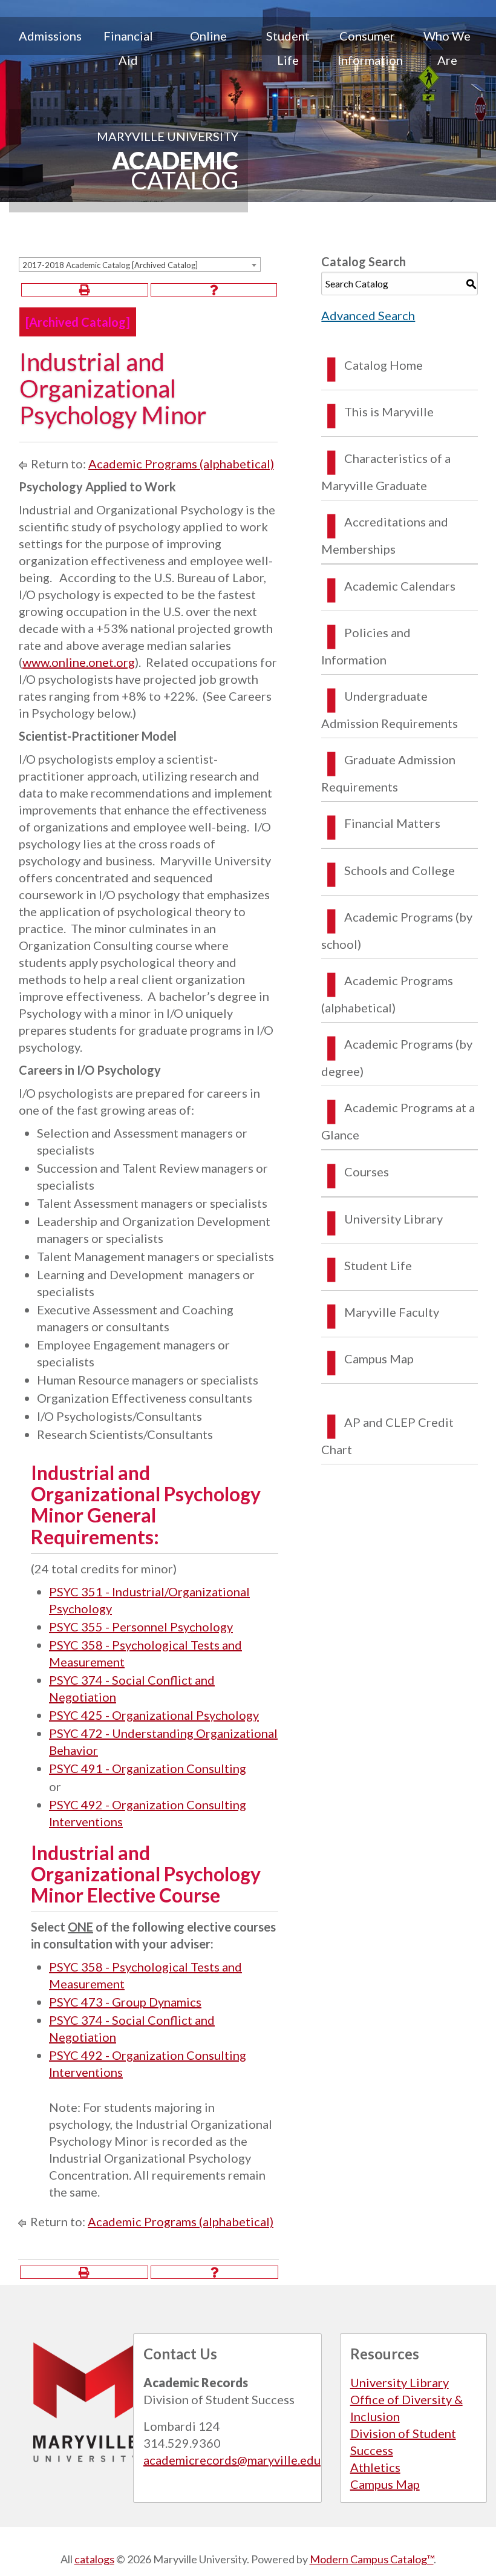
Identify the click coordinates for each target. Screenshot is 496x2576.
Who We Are (447, 48)
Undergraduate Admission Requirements (390, 710)
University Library (393, 1219)
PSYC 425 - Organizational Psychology (154, 1715)
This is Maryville (389, 411)
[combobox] (140, 264)
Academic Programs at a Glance (398, 1121)
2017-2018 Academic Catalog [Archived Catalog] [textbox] (110, 265)
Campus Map (379, 1358)
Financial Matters (392, 823)
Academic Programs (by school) (397, 930)
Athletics (375, 2467)
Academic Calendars (400, 586)
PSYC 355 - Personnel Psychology (141, 1627)
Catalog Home (383, 365)
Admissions (50, 36)
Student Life (288, 48)
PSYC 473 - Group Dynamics (125, 2002)
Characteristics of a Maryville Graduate (386, 472)
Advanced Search (368, 315)
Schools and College (400, 870)
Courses (367, 1172)
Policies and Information (366, 646)
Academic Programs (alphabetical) (181, 464)
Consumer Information (370, 48)
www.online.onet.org (79, 662)
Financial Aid (128, 48)
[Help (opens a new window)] (214, 290)
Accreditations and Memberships (385, 535)
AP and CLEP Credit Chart (387, 1436)
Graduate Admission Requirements (388, 773)
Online (208, 36)
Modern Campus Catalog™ (372, 2559)
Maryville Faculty (392, 1312)
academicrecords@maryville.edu (232, 2460)
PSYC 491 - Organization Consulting (148, 1768)
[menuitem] (49, 48)
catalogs (94, 2559)
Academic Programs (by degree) (397, 1057)
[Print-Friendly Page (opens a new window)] (85, 290)
